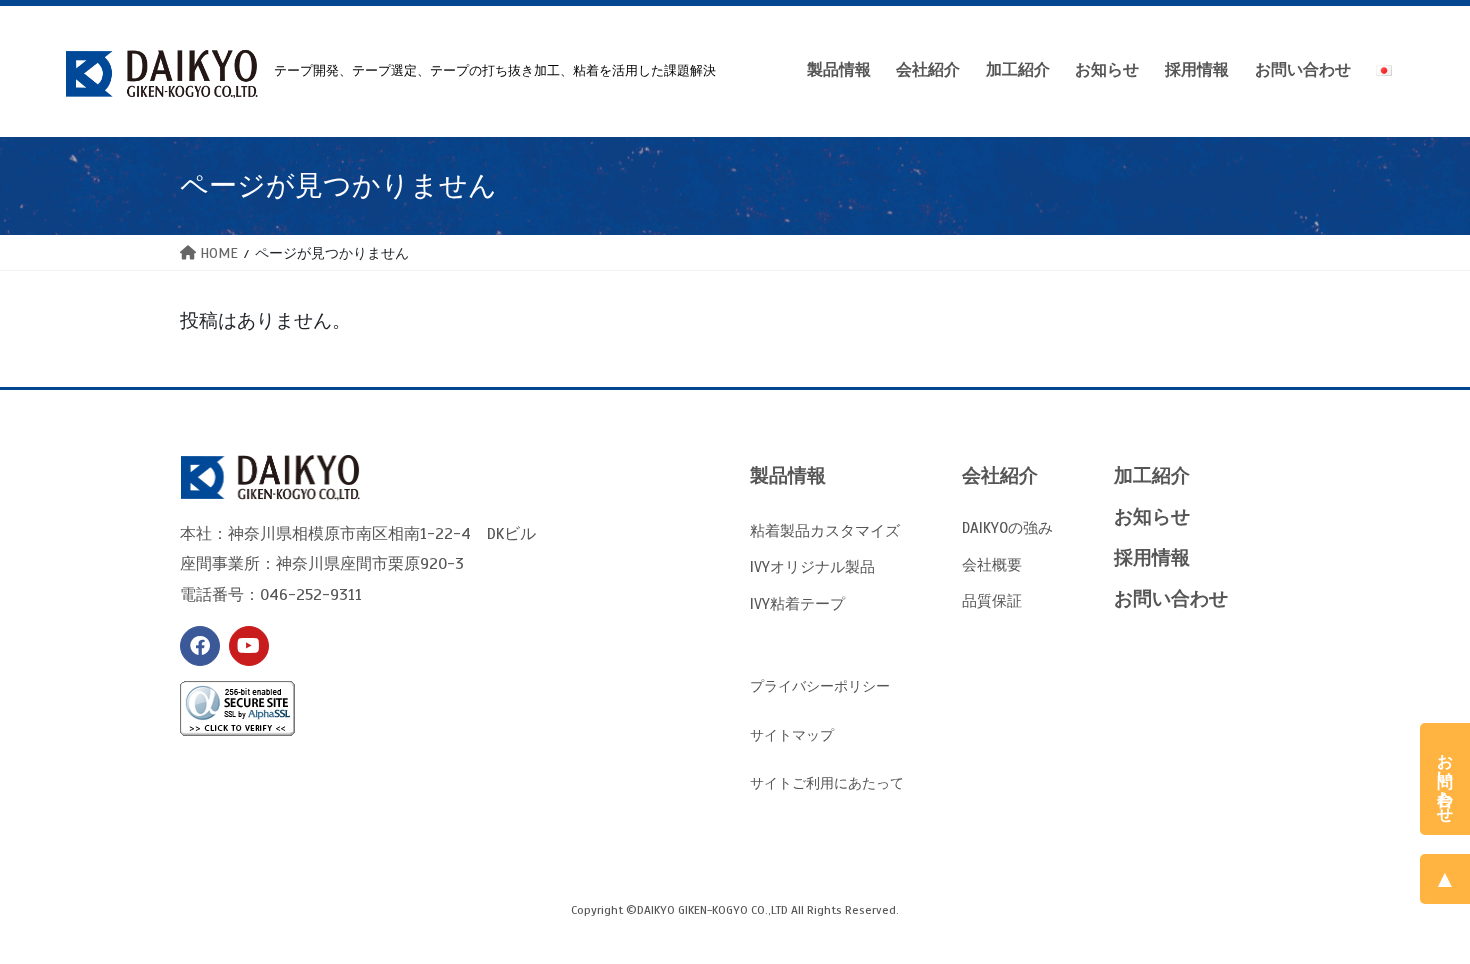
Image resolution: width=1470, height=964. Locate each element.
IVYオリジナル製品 (812, 566)
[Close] (1453, 739)
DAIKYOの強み (1007, 527)
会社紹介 (1000, 475)
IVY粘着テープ (797, 603)
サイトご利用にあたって (827, 783)
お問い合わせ (1171, 598)
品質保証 (992, 600)
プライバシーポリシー (820, 686)
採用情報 (1152, 557)
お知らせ (1152, 516)
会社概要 (992, 564)
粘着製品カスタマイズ (825, 530)
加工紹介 (1152, 475)
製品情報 (788, 475)
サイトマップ (792, 735)
